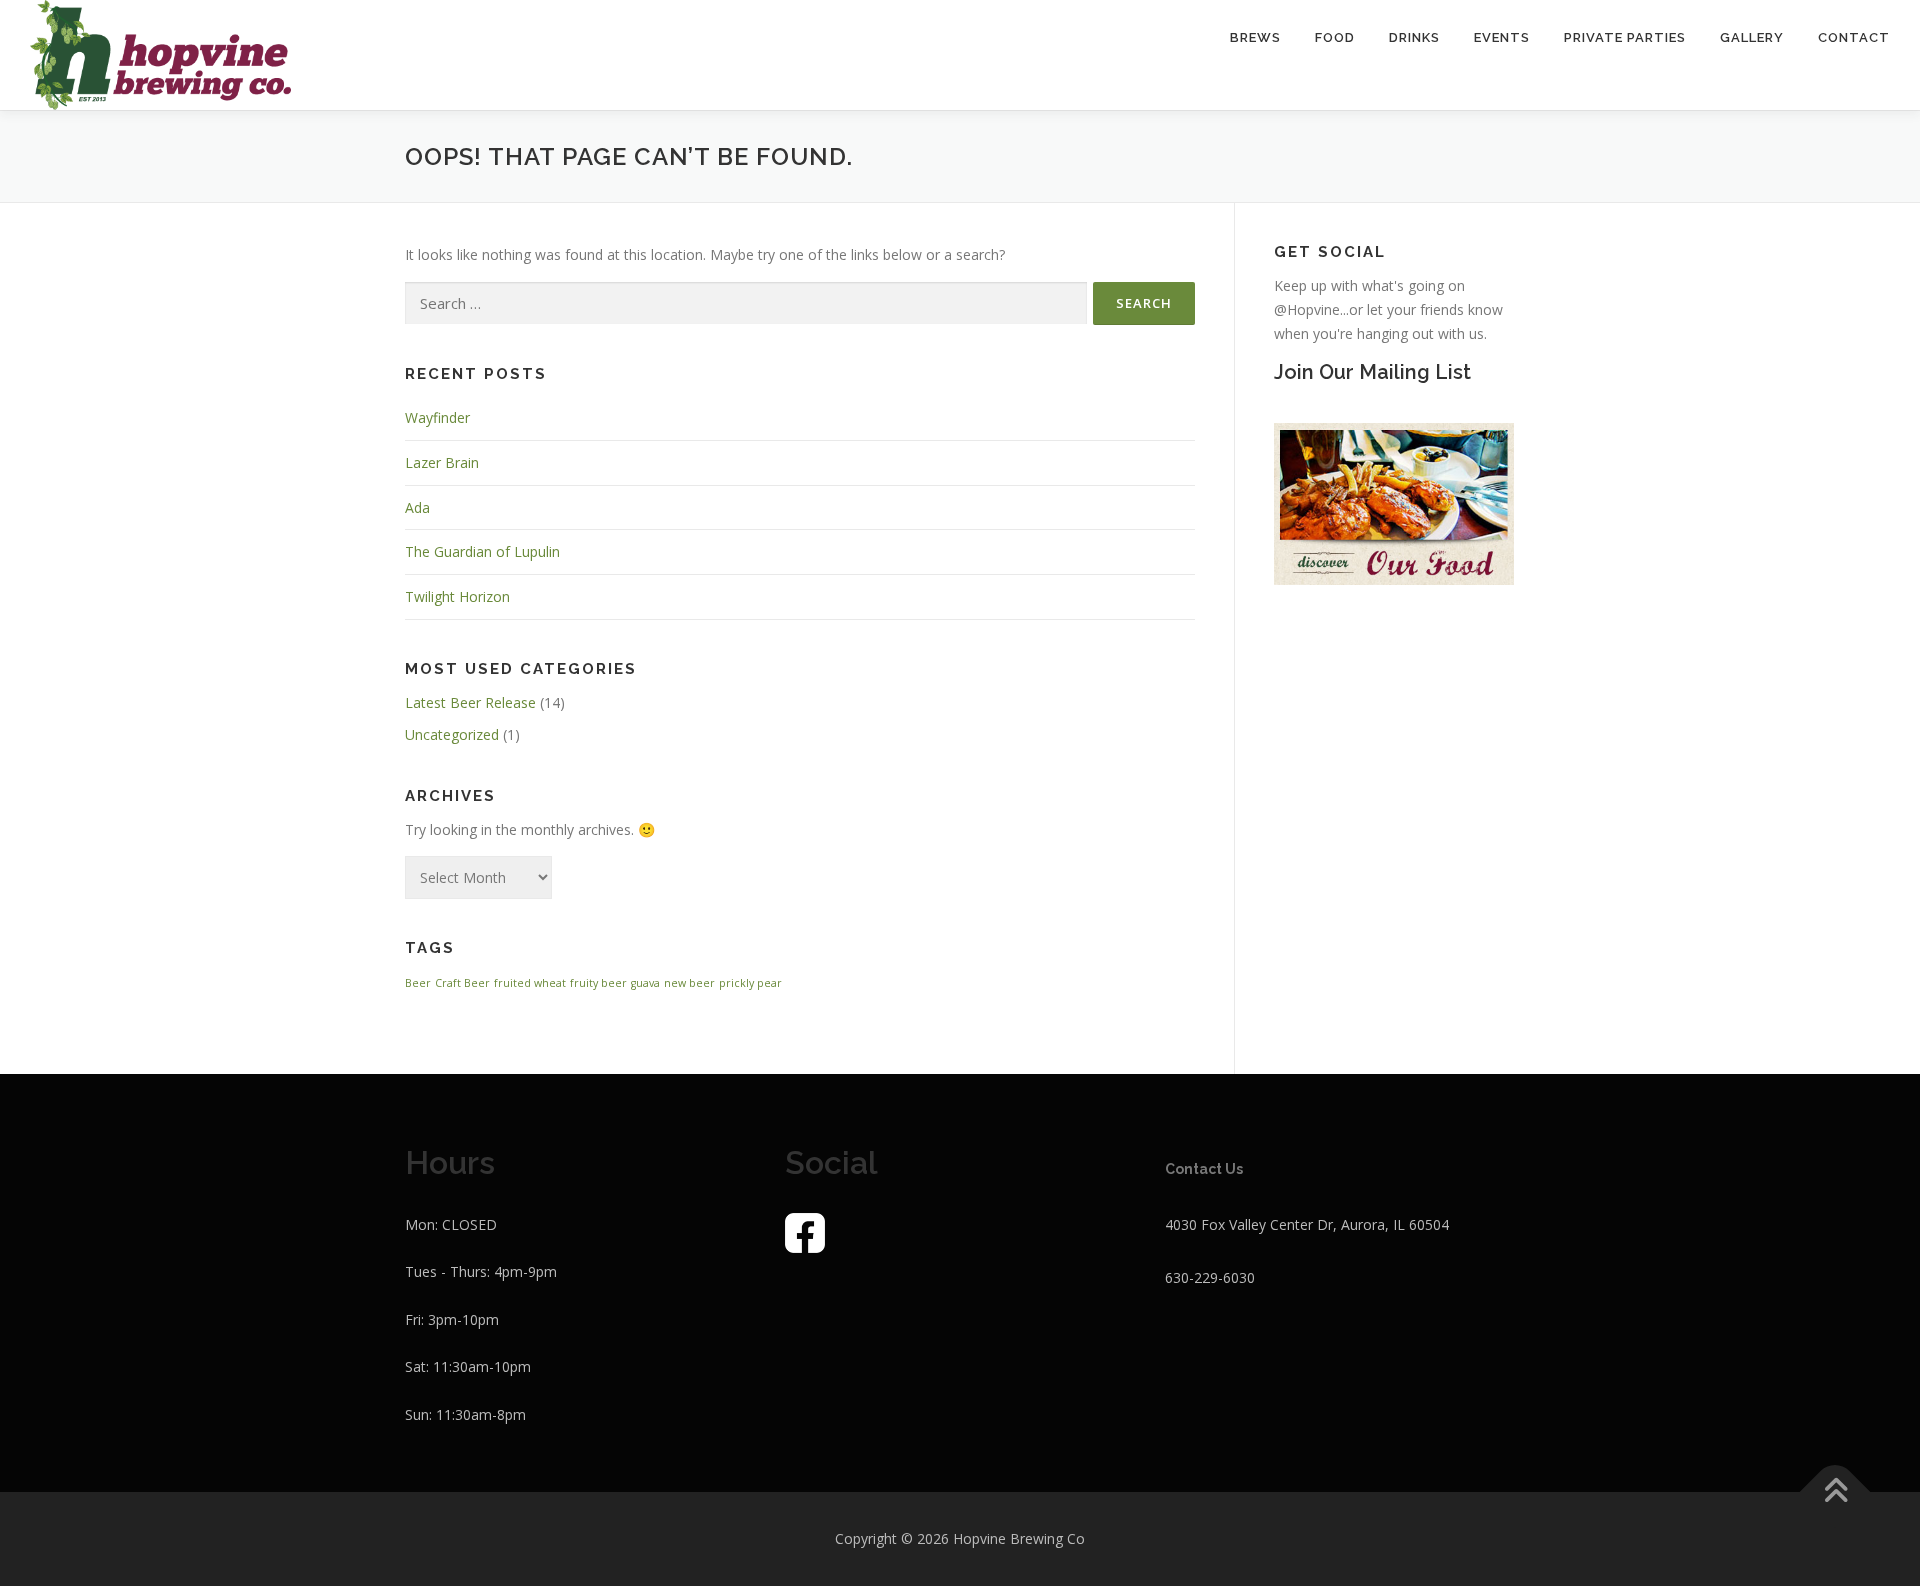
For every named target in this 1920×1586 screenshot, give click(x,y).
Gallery (1752, 37)
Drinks (1414, 37)
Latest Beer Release (470, 702)
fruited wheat (530, 983)
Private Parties (1625, 37)
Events (1502, 37)
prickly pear (750, 983)
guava (645, 983)
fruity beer (598, 983)
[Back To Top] (1835, 1491)
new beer (689, 983)
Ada (417, 507)
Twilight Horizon (457, 596)
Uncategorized (452, 734)
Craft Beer (462, 983)
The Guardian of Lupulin (482, 551)
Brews (1255, 37)
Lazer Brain (442, 462)
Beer (418, 983)
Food (1335, 37)
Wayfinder (437, 417)
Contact (1854, 37)
